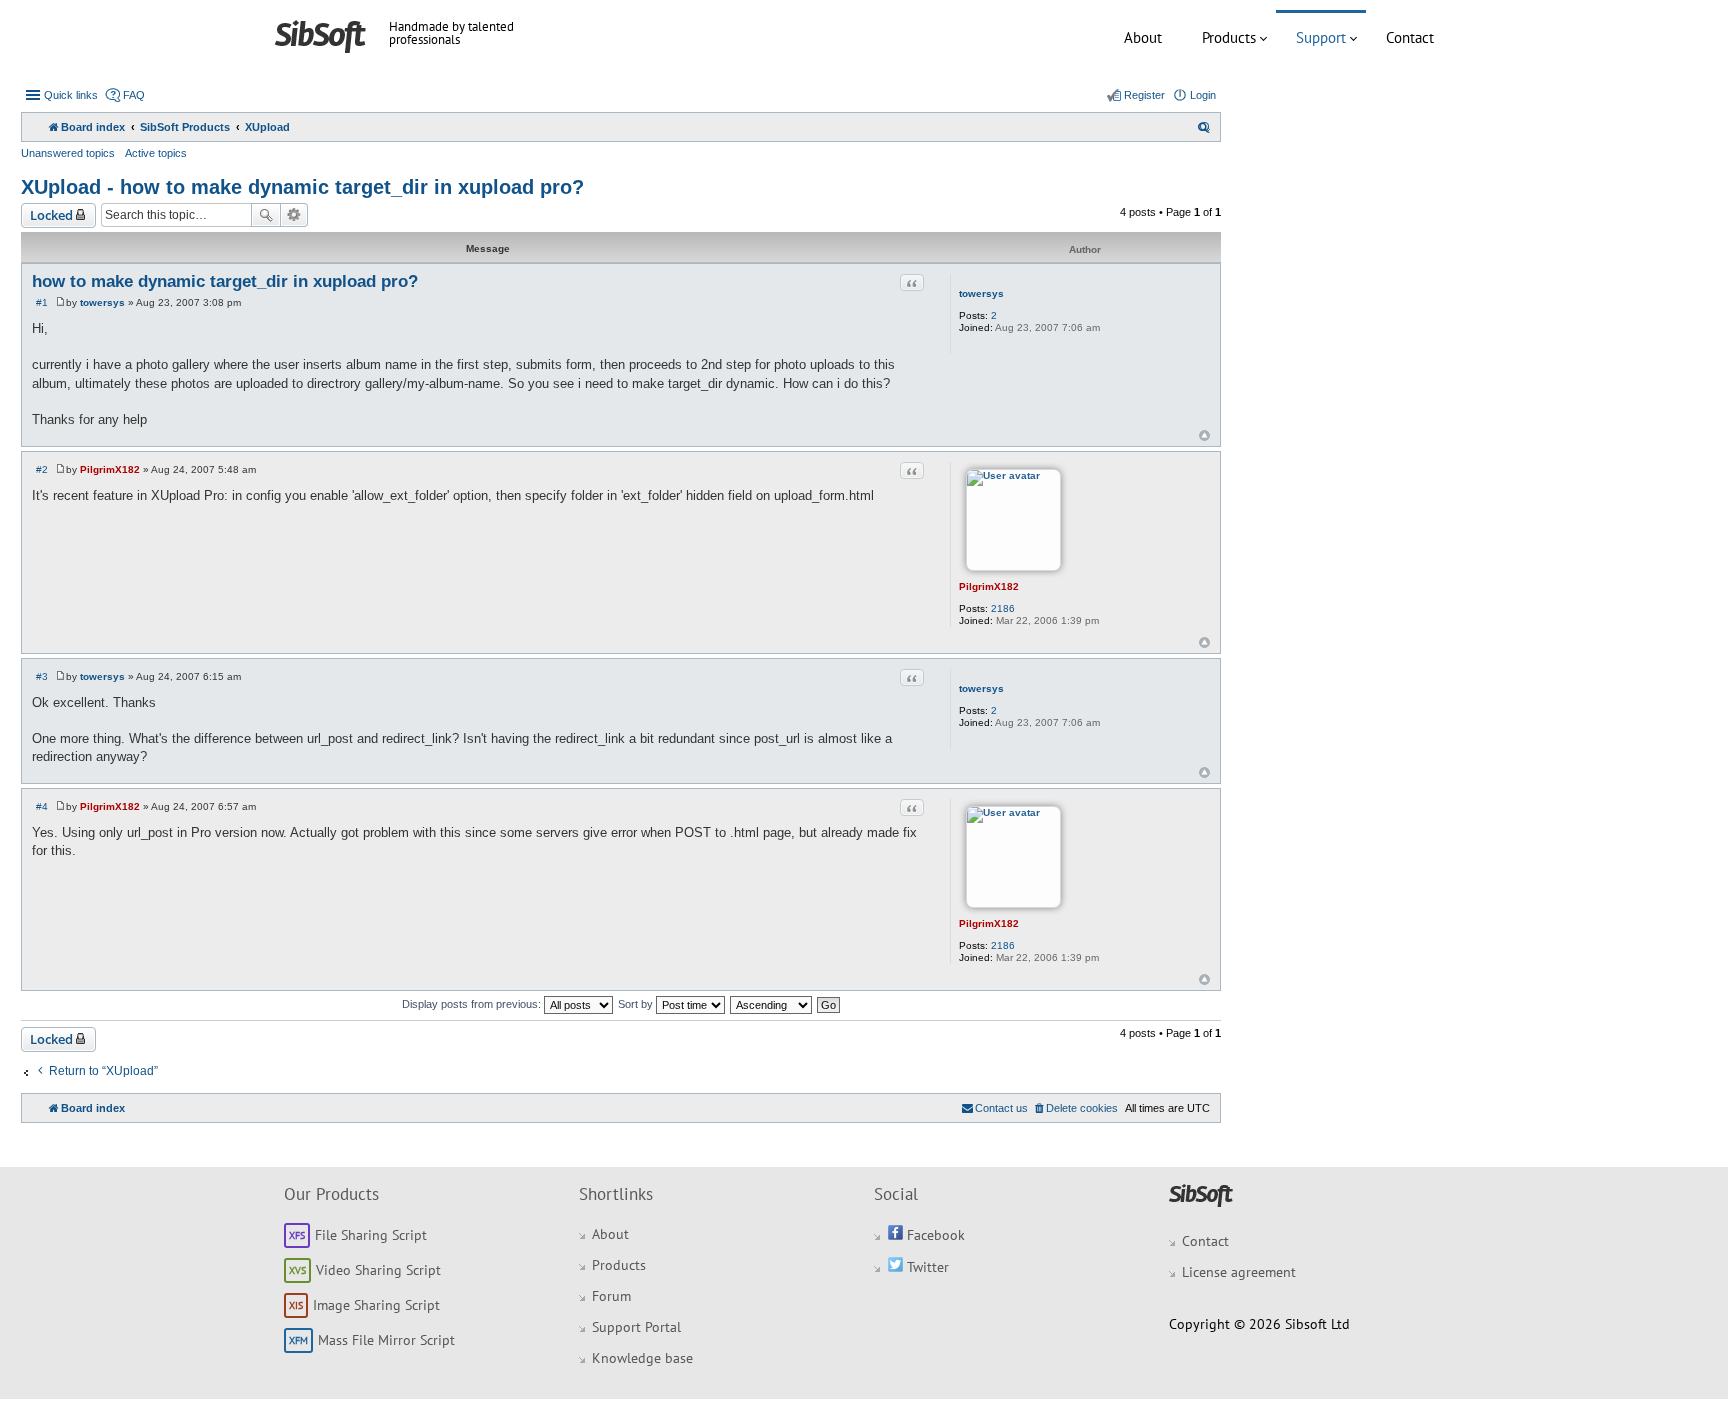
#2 (42, 469)
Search (266, 215)
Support (1321, 37)
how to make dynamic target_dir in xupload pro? (225, 281)
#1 (42, 302)
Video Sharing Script (378, 1270)
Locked (51, 215)
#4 (42, 806)
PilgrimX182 (989, 586)
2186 (1003, 608)
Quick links (71, 95)
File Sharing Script (371, 1235)
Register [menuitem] (1144, 95)
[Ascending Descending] (772, 1004)
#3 (42, 676)
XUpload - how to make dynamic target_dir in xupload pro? (302, 187)
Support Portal (636, 1327)
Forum (611, 1296)
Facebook (934, 1235)
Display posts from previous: (473, 1004)
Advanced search (294, 215)
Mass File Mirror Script (386, 1340)
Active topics (156, 153)
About (1143, 37)
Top (1204, 435)
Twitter (926, 1267)
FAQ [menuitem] (134, 95)
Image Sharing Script (376, 1305)
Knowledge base (642, 1358)
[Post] (60, 302)
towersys (981, 293)
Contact (1410, 37)
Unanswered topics (68, 153)
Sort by (637, 1004)
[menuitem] (1204, 127)
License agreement (1239, 1272)
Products (1229, 37)
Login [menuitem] (1203, 95)
